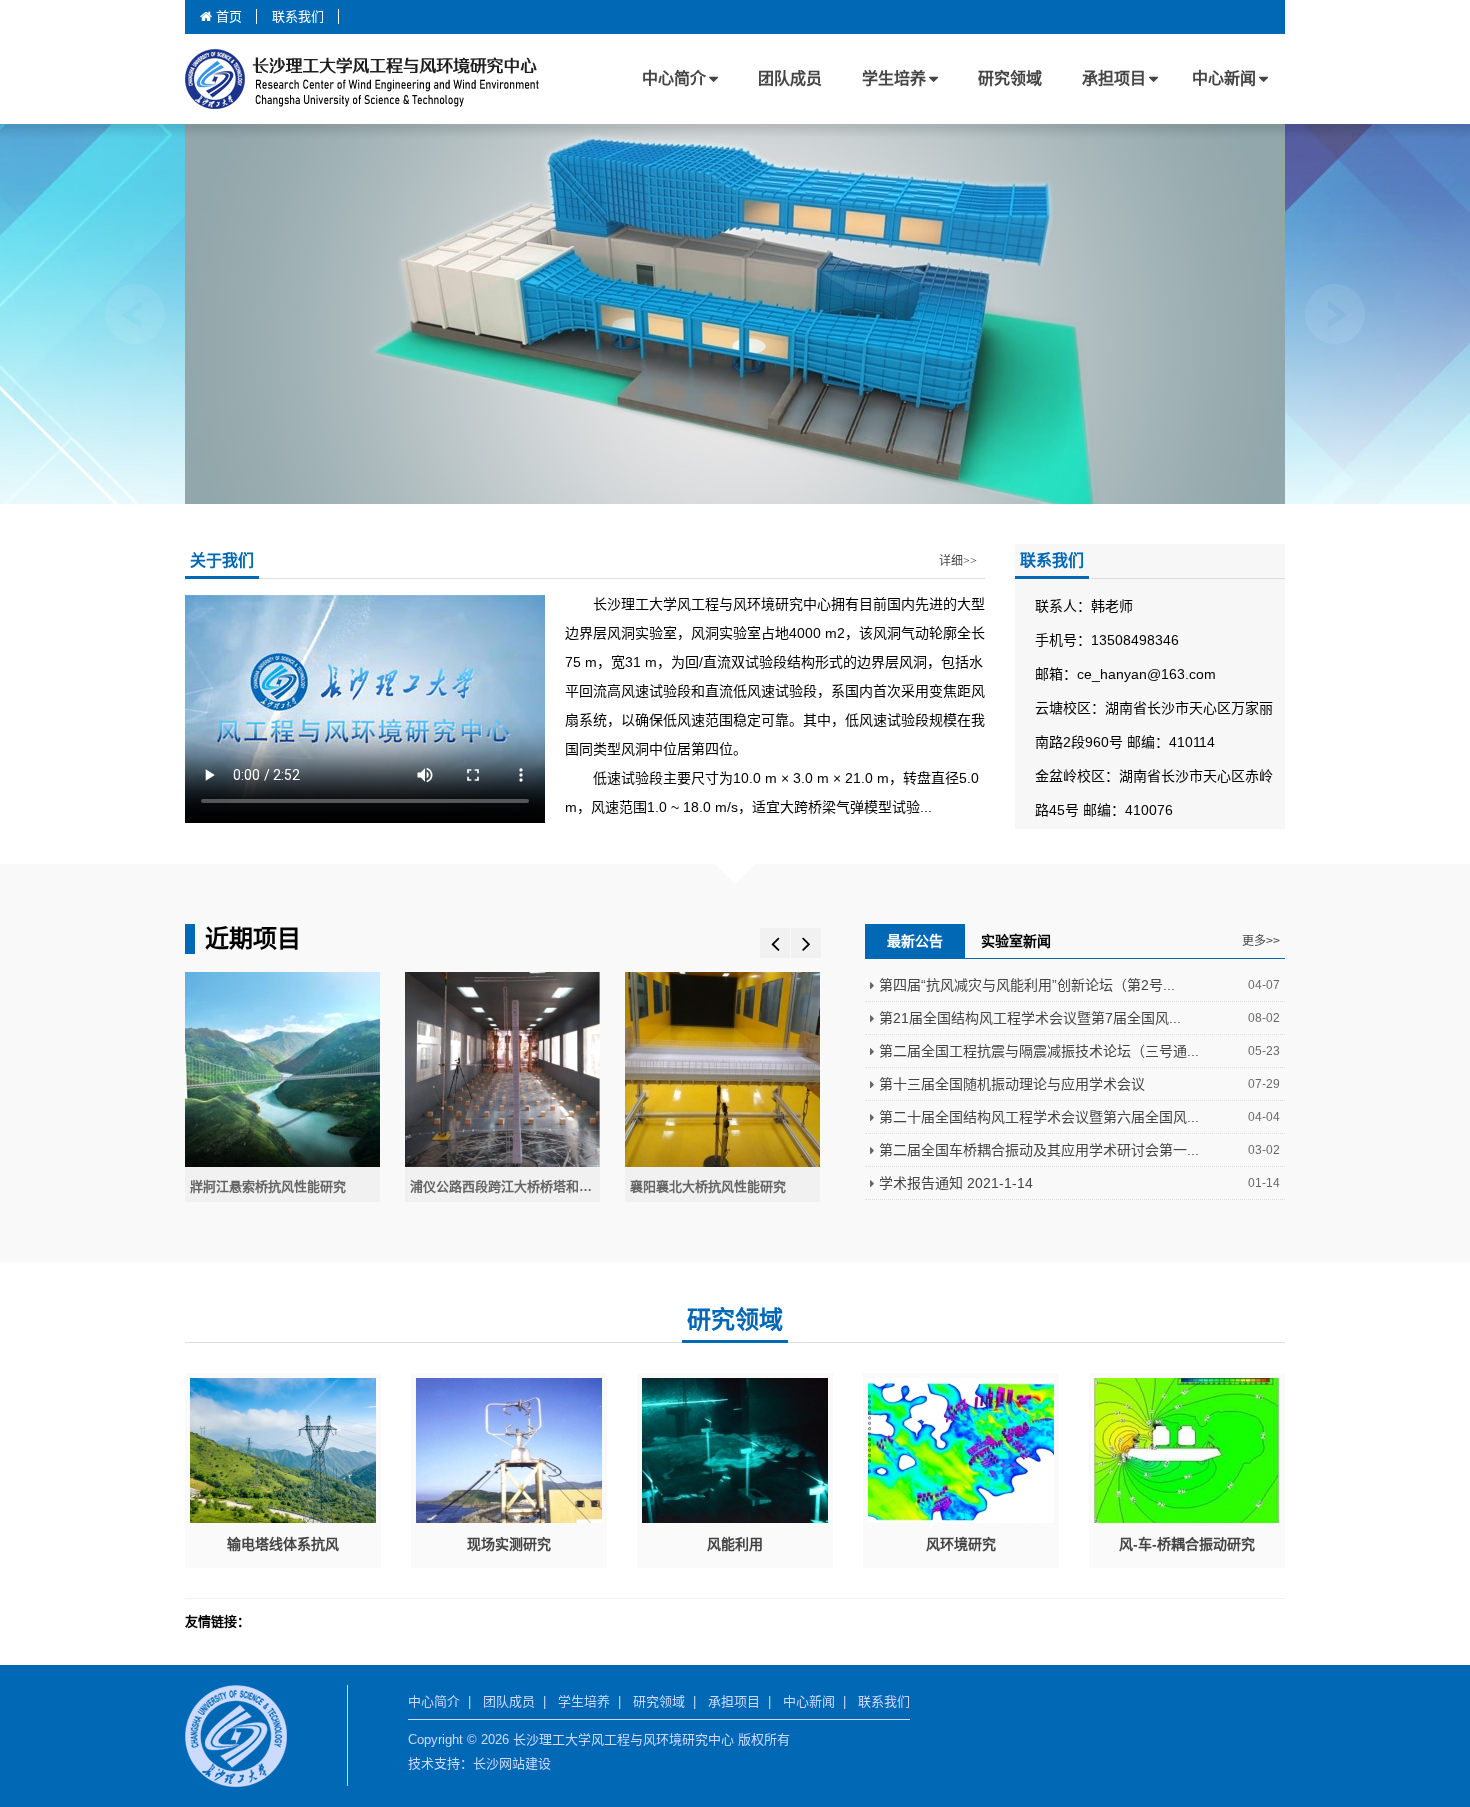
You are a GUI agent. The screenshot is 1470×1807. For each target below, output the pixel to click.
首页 (227, 16)
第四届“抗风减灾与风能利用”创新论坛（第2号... (1027, 985)
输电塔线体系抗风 (283, 1544)
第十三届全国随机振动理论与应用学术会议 (1012, 1084)
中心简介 (674, 78)
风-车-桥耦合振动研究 (1187, 1544)
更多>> (1261, 941)
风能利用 (735, 1544)
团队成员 (790, 78)
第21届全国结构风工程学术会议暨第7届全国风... (1030, 1018)
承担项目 (1114, 78)
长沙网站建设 (512, 1763)
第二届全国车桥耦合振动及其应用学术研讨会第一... (1039, 1150)
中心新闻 (1224, 78)
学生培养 (894, 78)
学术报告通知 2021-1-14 (956, 1183)
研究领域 (1010, 78)
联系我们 (298, 16)
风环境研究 (961, 1544)
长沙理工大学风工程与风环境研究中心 (395, 79)
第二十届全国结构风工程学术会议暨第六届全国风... (1039, 1117)
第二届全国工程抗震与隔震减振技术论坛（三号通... (1039, 1051)
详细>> (958, 561)
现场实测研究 (509, 1544)
